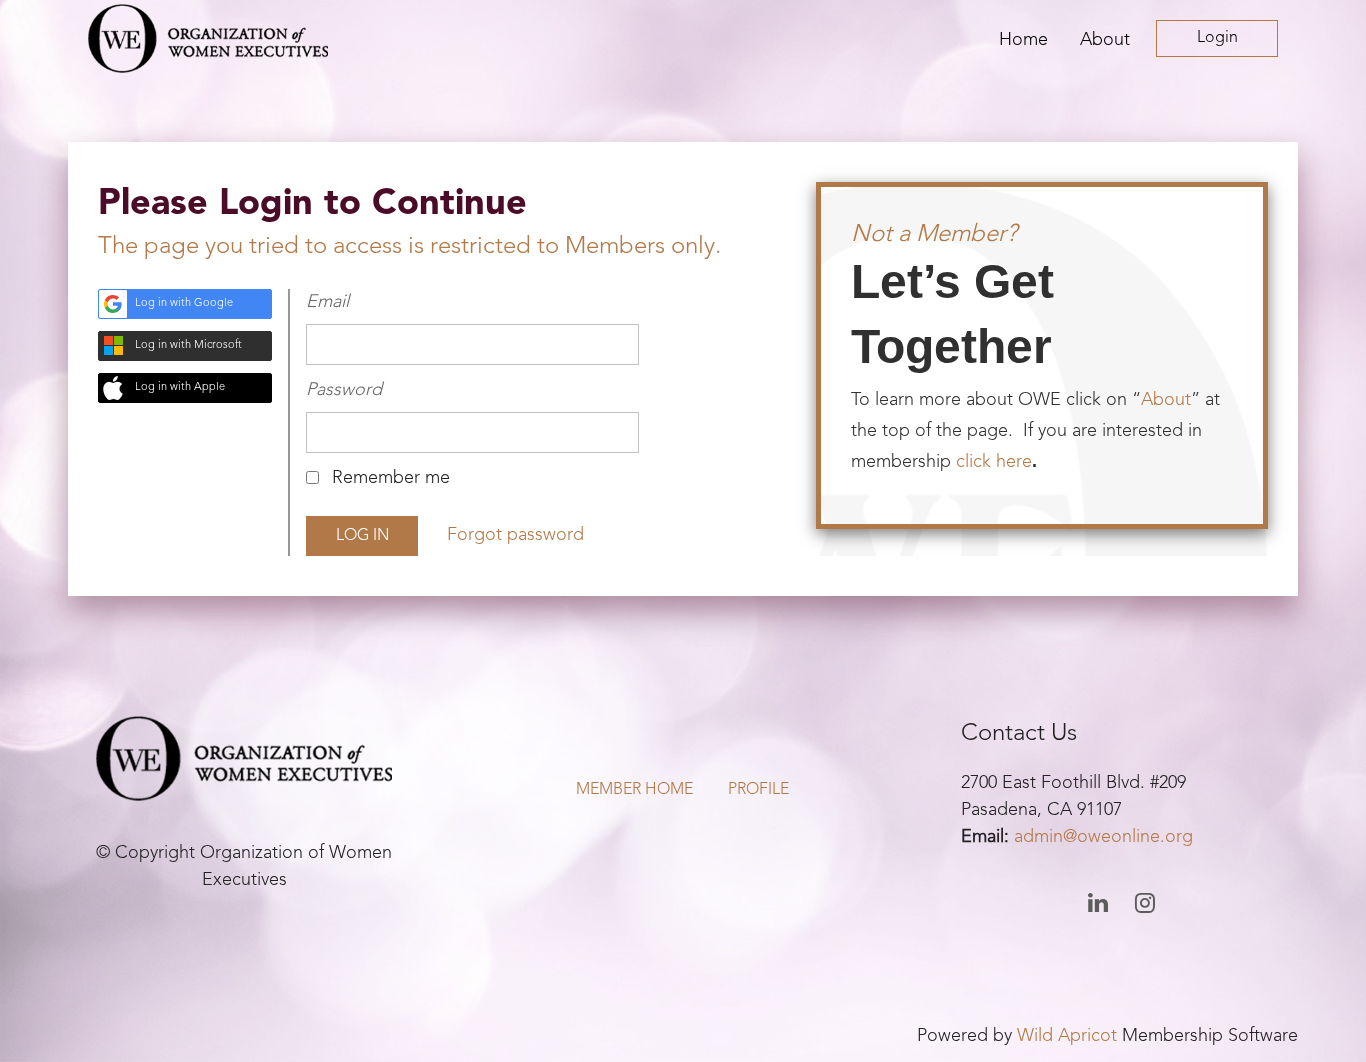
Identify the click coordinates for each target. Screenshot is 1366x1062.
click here (994, 462)
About (1166, 400)
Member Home (634, 790)
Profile (758, 790)
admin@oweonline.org (1103, 837)
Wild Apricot (1067, 1036)
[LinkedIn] (1098, 902)
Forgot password (515, 535)
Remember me (391, 478)
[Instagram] (1145, 902)
